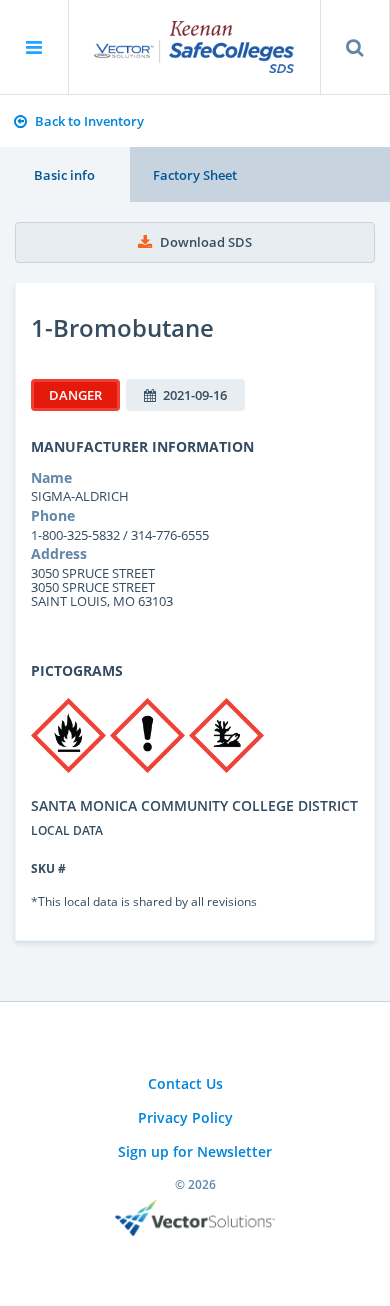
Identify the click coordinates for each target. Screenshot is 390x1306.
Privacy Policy (185, 1117)
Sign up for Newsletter (195, 1151)
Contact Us (185, 1083)
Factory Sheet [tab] (195, 175)
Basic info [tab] (64, 175)
